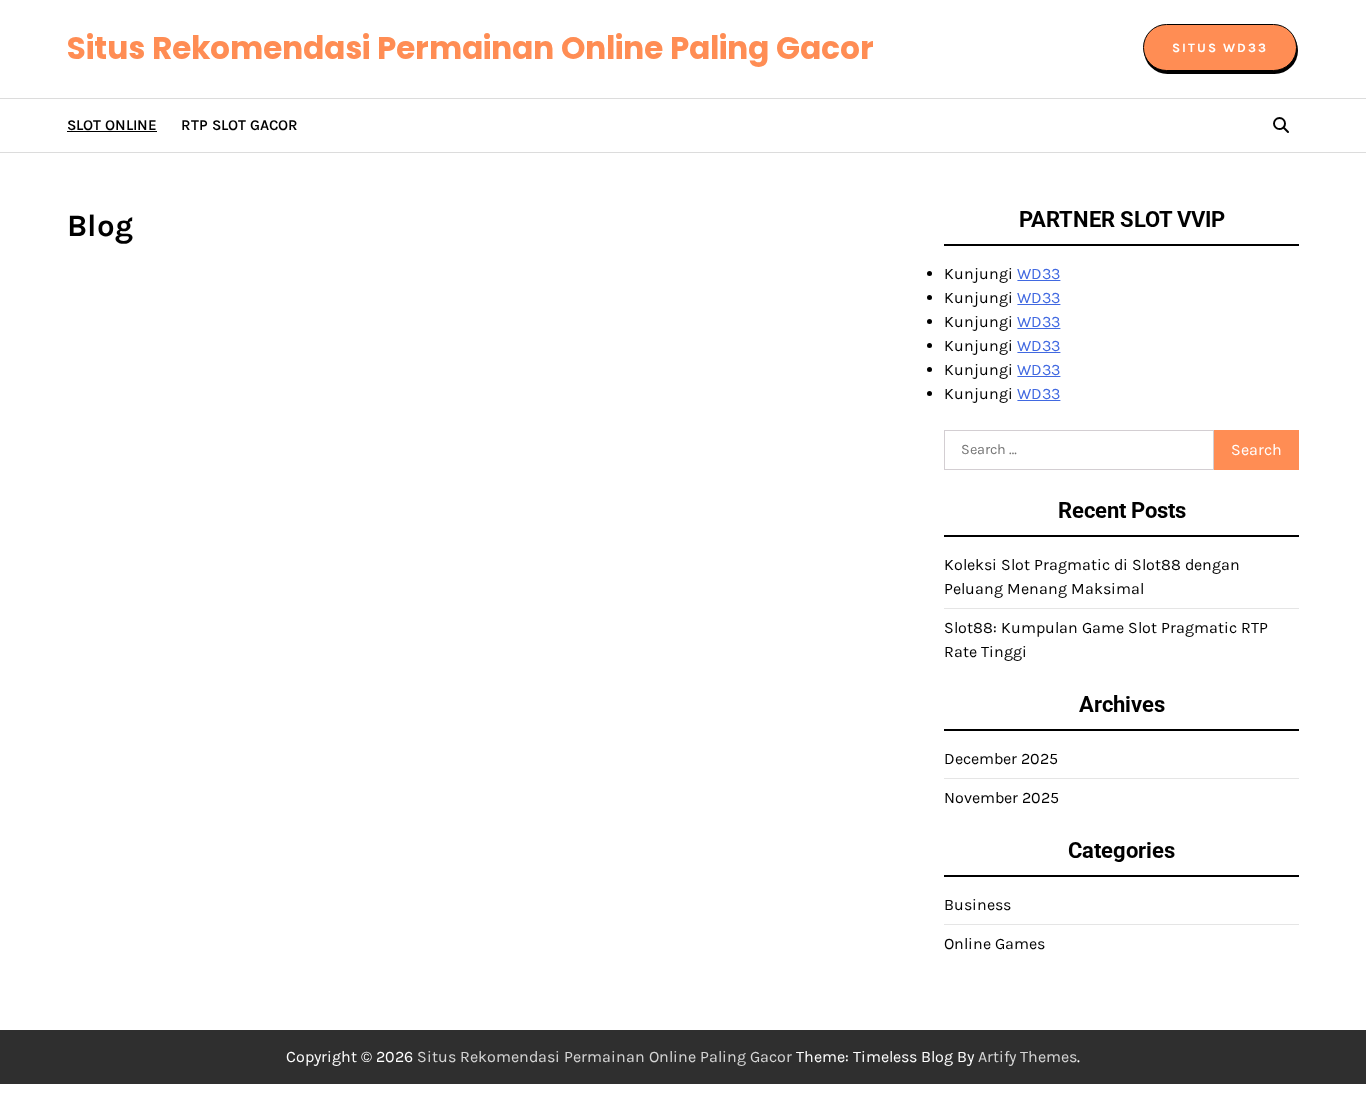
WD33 (1038, 273)
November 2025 (1001, 797)
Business (977, 904)
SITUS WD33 (1220, 47)
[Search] (1281, 125)
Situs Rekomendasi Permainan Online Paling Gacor (470, 48)
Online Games (994, 943)
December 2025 (1001, 758)
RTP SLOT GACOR (239, 125)
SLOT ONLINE (112, 125)
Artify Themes (1027, 1056)
